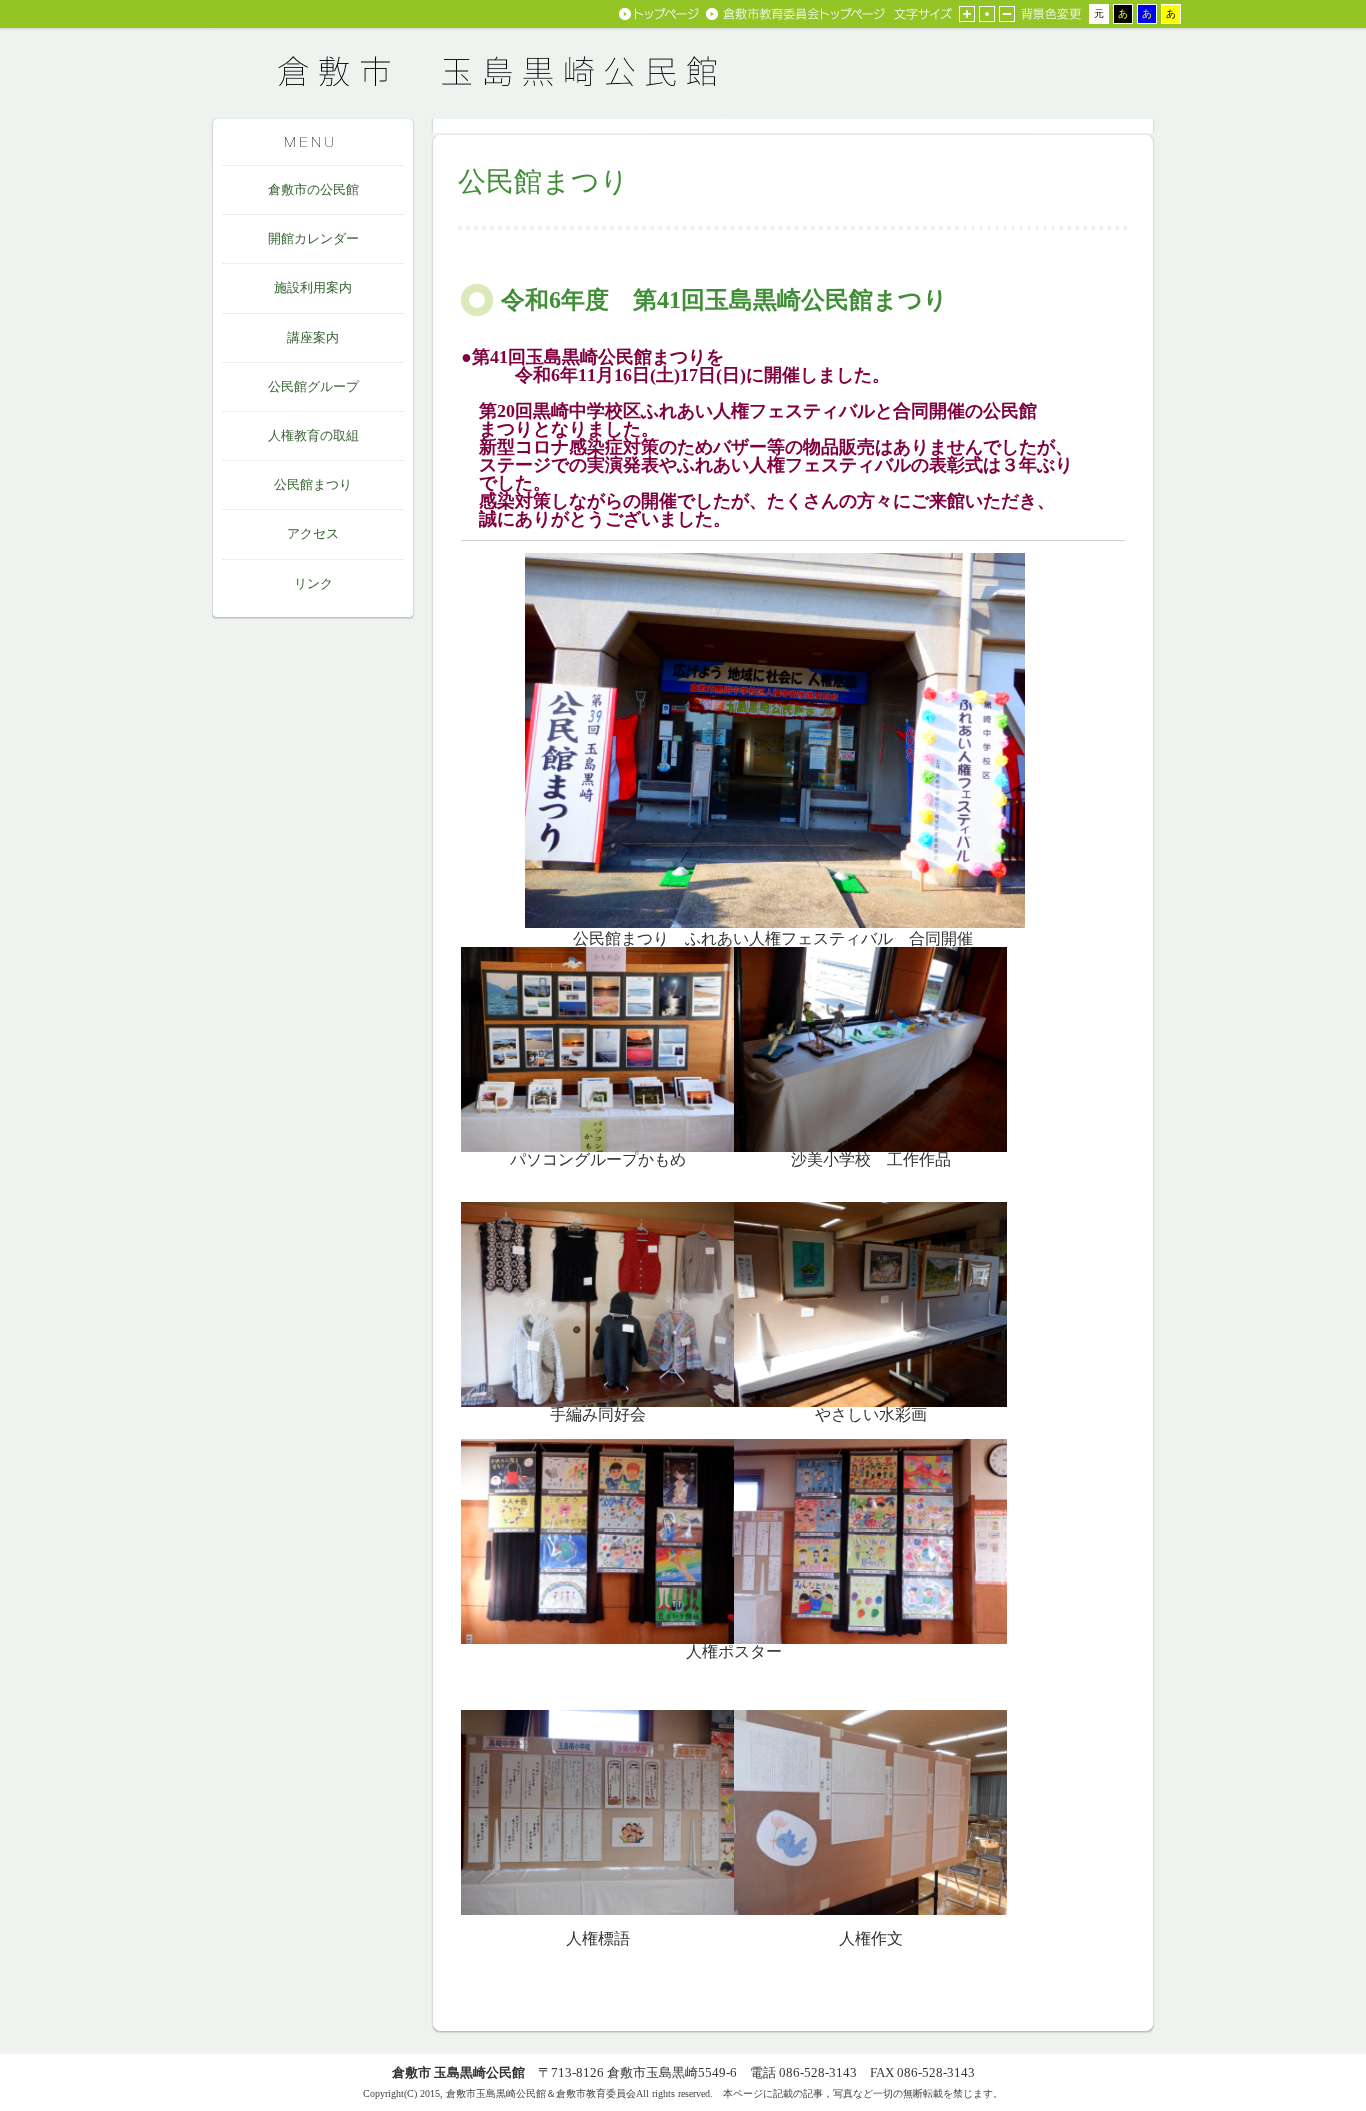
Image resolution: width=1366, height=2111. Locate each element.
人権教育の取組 (313, 435)
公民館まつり (313, 484)
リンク (313, 583)
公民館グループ (313, 386)
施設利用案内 (313, 287)
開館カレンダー (313, 238)
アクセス (313, 533)
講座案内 (313, 337)
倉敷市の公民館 (313, 189)
